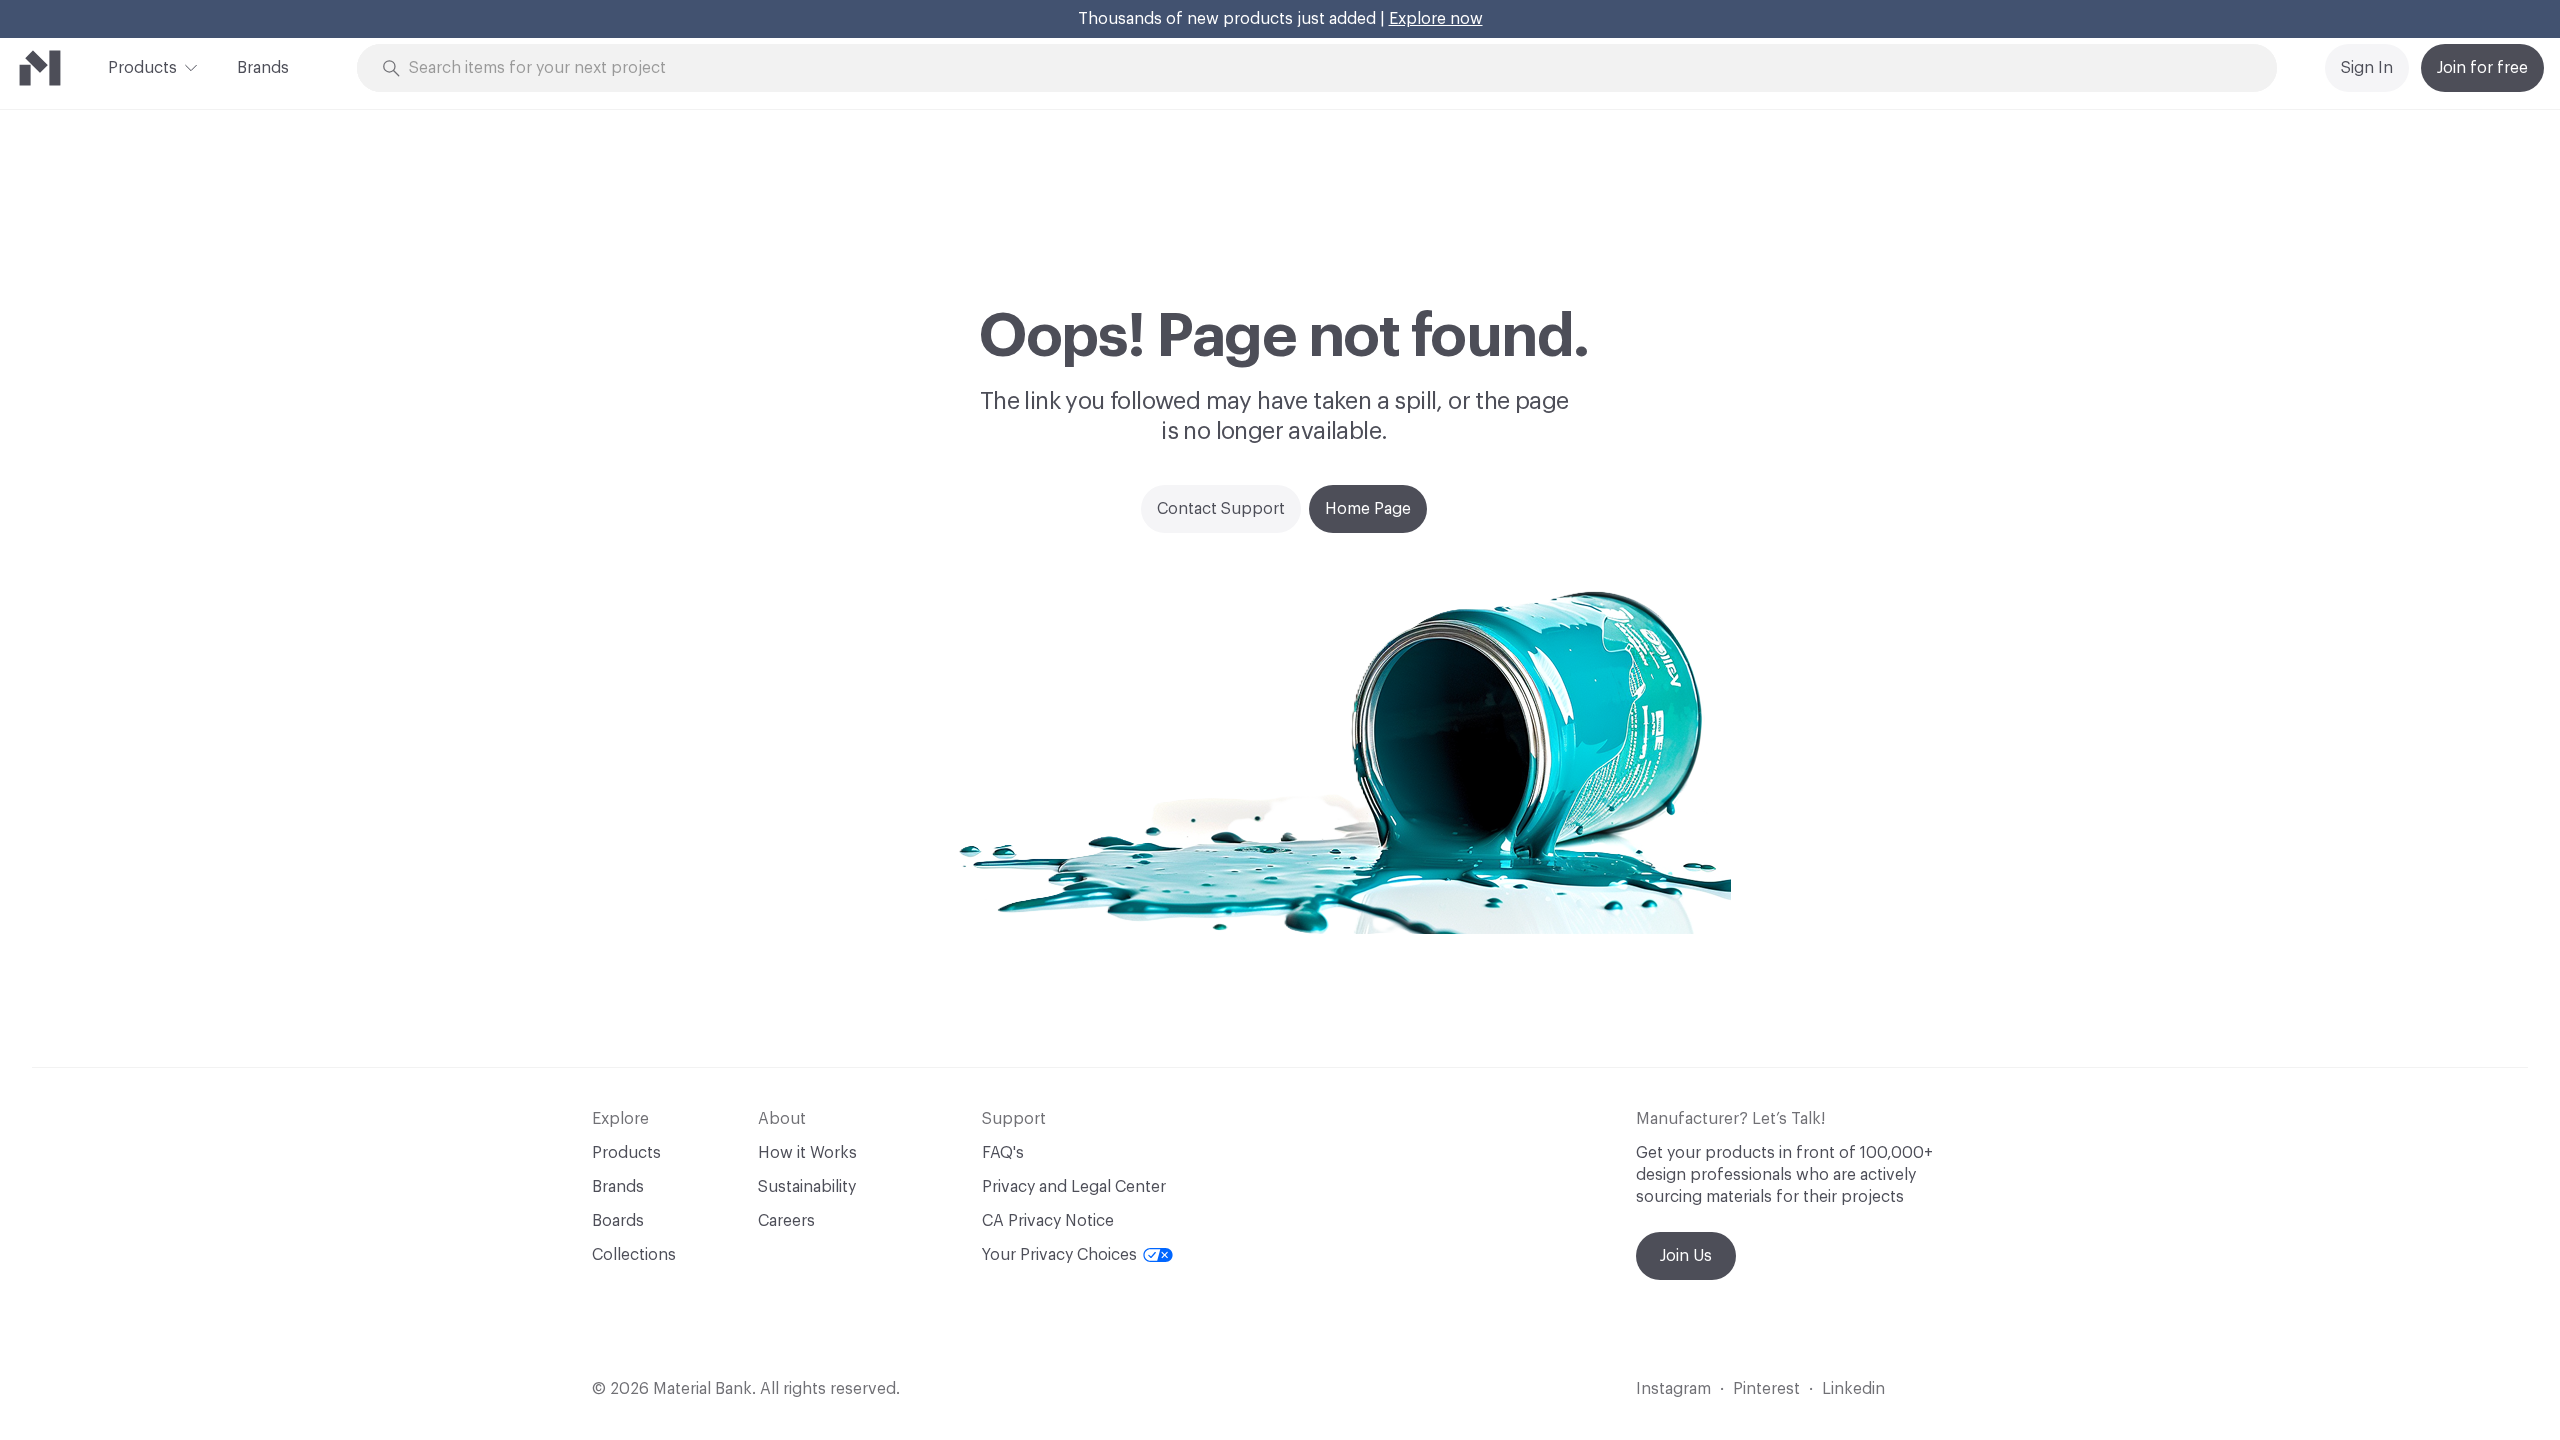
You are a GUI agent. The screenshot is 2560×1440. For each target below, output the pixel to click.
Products (142, 68)
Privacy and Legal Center (1074, 1187)
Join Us (1686, 1256)
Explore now (1436, 19)
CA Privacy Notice (1048, 1221)
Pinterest (1766, 1389)
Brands (263, 68)
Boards (618, 1221)
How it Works (807, 1153)
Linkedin (1853, 1389)
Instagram (1673, 1389)
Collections (634, 1255)
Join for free (2482, 68)
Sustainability (807, 1187)
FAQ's (1003, 1153)
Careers (786, 1221)
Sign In (2367, 68)
